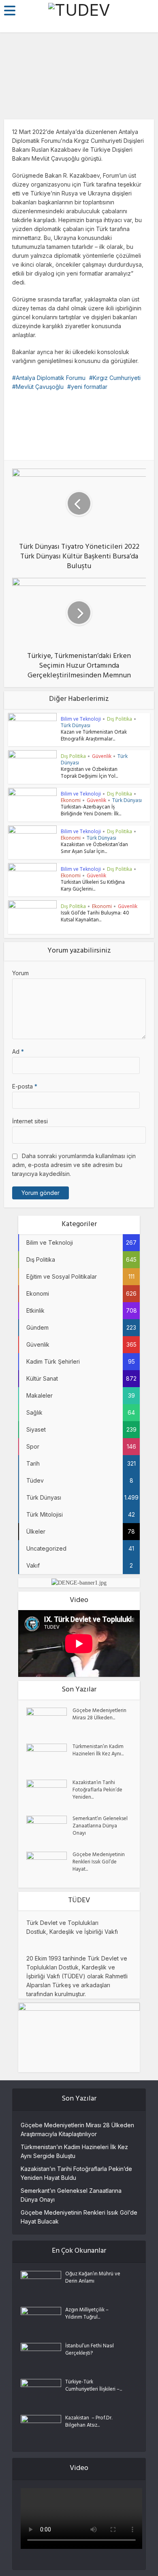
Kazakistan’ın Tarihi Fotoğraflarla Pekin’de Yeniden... (97, 1791)
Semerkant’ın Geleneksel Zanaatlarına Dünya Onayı (100, 1827)
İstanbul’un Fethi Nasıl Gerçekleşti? (90, 2350)
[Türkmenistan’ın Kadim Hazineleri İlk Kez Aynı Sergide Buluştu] (49, 1758)
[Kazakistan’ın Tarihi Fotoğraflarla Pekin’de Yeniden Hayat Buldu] (49, 1794)
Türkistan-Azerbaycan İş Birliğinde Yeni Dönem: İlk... (91, 811)
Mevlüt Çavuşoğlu (40, 387)
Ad (18, 1051)
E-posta (25, 1086)
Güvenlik (102, 756)
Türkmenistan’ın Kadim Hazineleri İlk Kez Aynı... (98, 1751)
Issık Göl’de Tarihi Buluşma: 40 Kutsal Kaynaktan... (95, 917)
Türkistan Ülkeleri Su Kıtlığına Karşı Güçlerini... (93, 886)
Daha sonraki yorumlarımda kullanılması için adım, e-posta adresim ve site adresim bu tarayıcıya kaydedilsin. (74, 1165)
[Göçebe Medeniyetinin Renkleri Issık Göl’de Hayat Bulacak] (49, 1866)
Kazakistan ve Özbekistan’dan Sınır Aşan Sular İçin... (94, 849)
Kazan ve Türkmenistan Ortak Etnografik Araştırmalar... (94, 736)
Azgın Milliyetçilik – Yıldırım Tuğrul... (87, 2314)
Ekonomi (71, 800)
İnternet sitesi (30, 1121)
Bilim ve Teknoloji (81, 719)
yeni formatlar (89, 387)
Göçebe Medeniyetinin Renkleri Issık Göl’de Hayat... (99, 1863)
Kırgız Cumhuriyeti (117, 378)
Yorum (20, 973)
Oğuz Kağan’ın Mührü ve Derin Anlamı (93, 2278)
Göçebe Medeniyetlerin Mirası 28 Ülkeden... (99, 1715)
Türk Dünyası (76, 725)
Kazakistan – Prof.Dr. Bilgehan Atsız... (89, 2422)
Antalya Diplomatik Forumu (51, 378)
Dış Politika (79, 104)
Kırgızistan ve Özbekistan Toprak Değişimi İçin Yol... (89, 773)
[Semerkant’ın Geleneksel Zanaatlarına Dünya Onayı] (49, 1830)
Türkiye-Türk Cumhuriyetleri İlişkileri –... (94, 2386)
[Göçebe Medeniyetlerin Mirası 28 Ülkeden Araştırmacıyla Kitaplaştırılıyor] (49, 1722)
